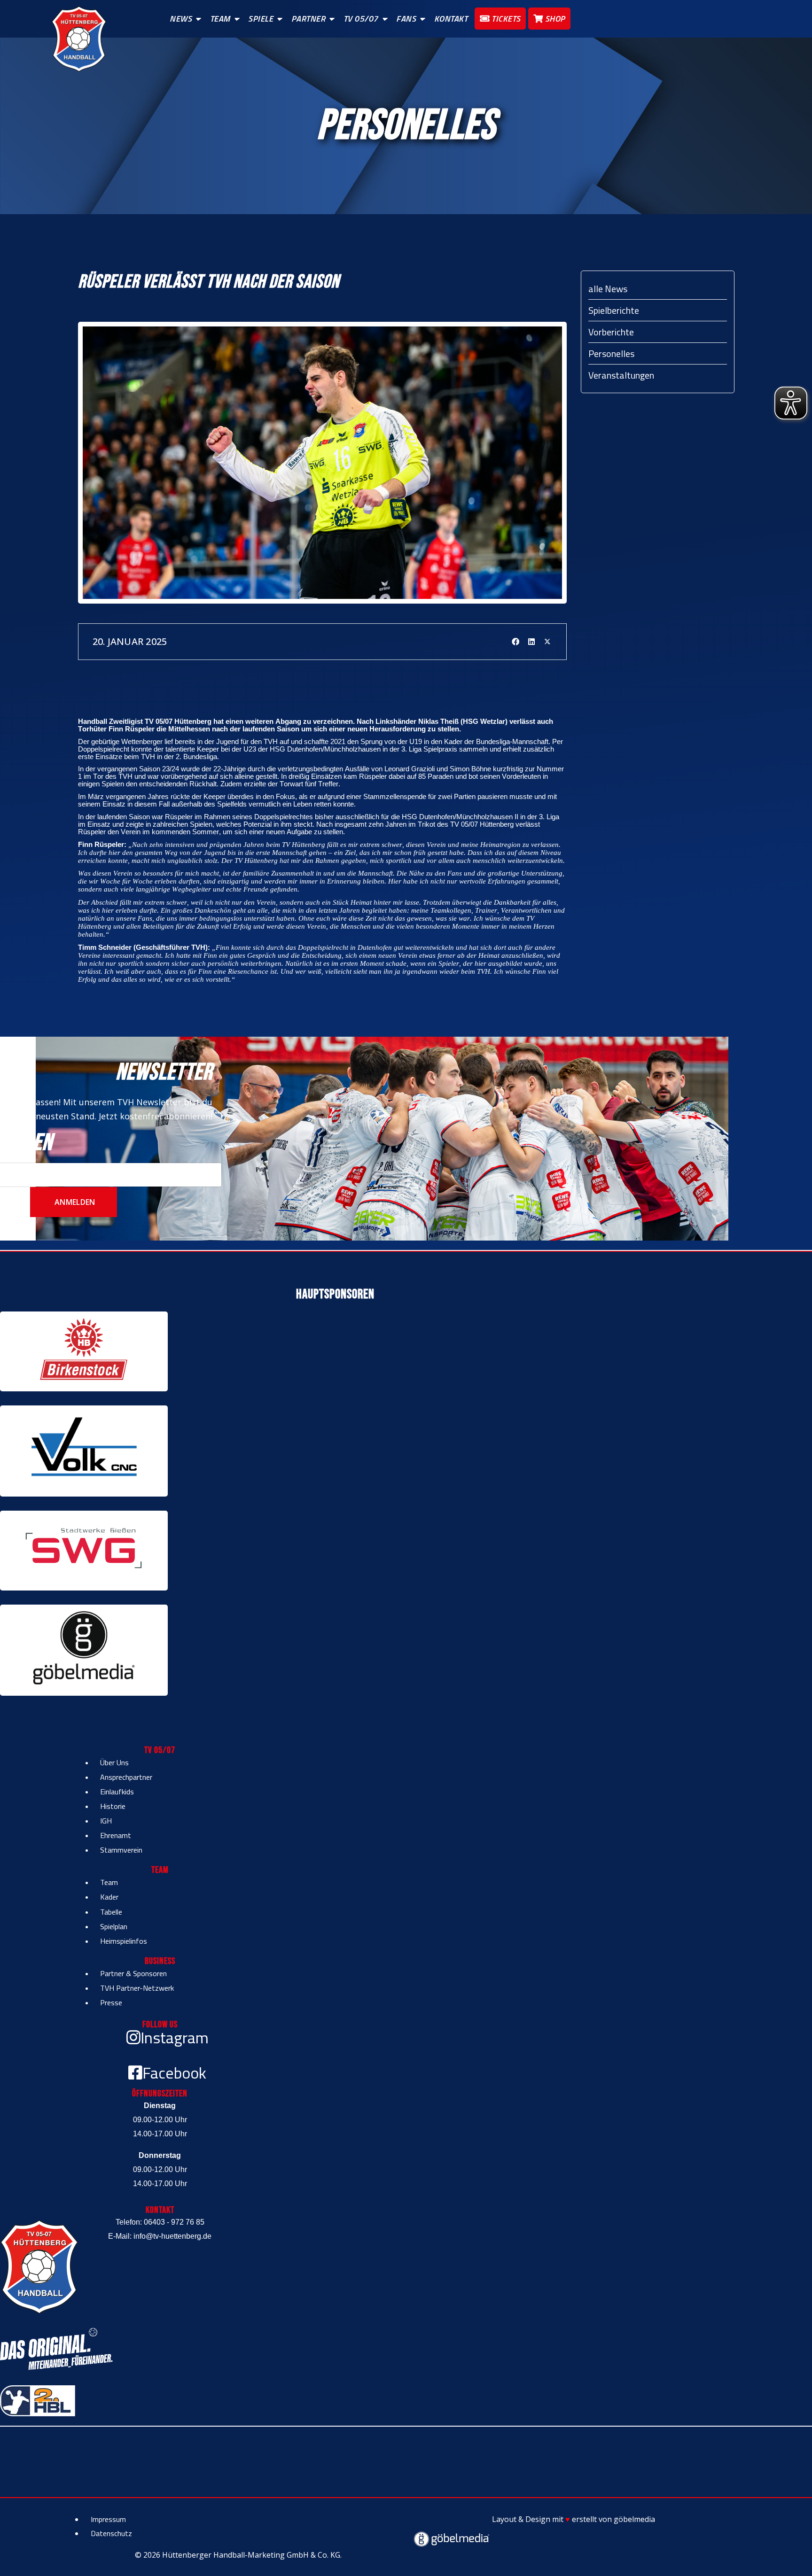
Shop (554, 19)
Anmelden (74, 1202)
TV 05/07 (361, 19)
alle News (608, 289)
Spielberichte (614, 310)
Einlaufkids (117, 1792)
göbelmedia (634, 2519)
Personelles (611, 353)
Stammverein (121, 1850)
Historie (113, 1806)
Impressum (108, 2519)
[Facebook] (515, 642)
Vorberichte (611, 332)
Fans (406, 19)
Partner (308, 19)
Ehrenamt (116, 1835)
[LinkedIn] (531, 642)
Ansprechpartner (126, 1777)
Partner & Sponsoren (133, 1973)
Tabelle (111, 1912)
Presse (111, 2002)
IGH (106, 1821)
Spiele (261, 19)
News (181, 19)
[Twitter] (547, 642)
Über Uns (114, 1762)
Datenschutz (111, 2533)
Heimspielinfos (124, 1941)
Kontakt (451, 19)
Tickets (505, 19)
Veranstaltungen (621, 375)
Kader (109, 1897)
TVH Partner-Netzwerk (137, 1988)
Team (220, 19)
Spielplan (114, 1926)
